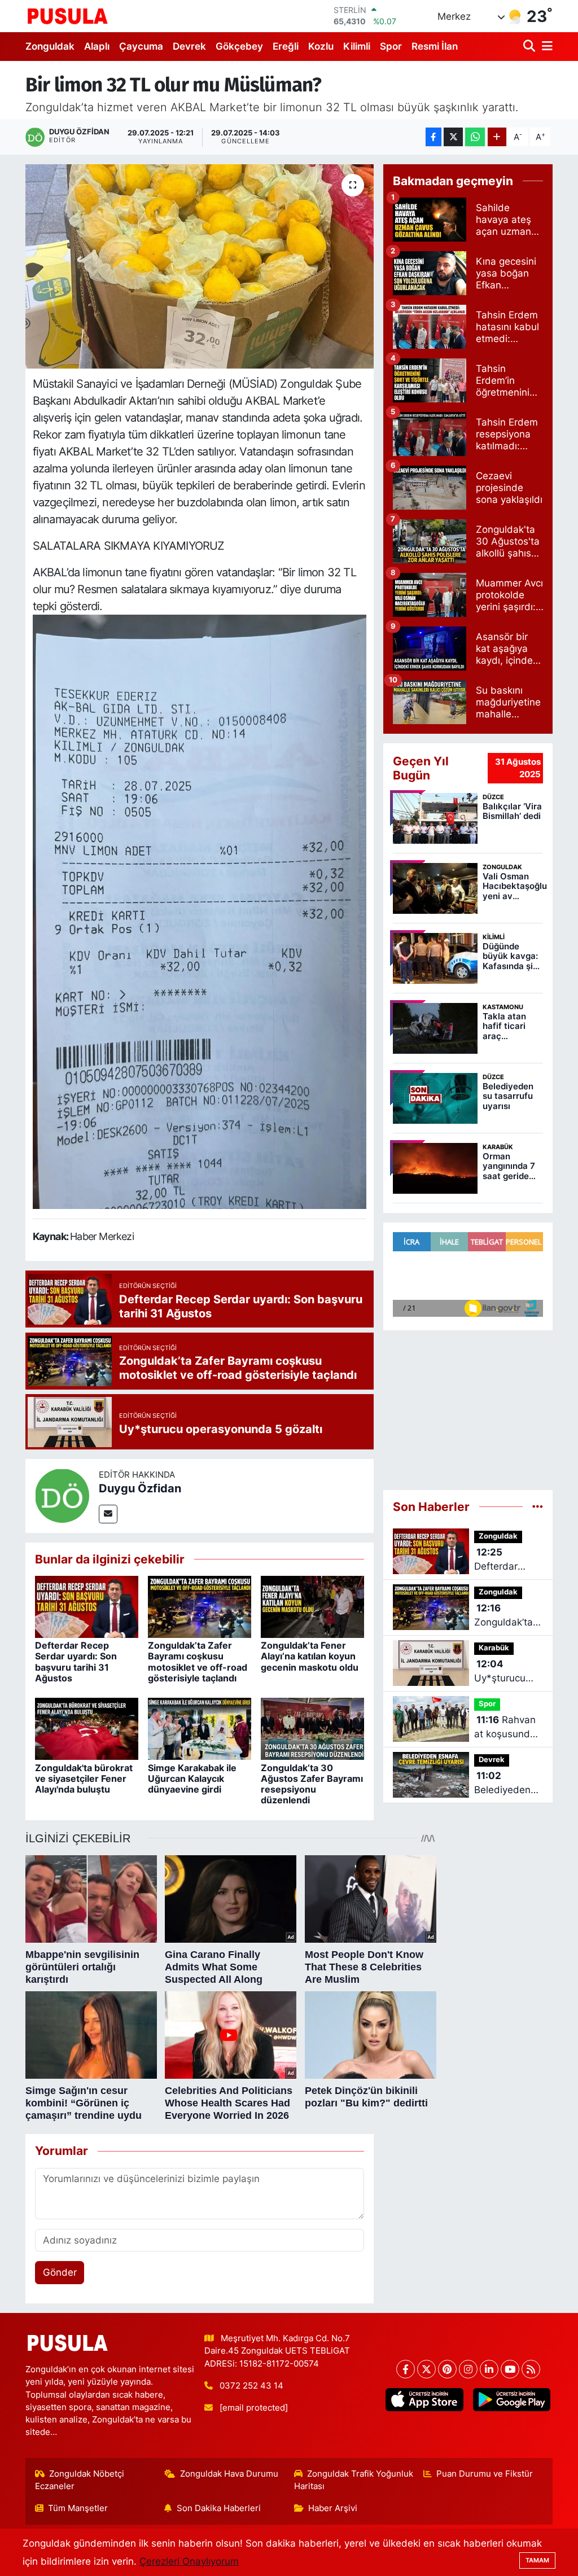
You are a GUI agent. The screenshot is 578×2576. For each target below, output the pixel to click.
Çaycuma (141, 46)
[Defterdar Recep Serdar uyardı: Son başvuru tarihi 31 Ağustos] (87, 1606)
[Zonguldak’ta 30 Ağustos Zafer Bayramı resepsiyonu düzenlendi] (312, 1728)
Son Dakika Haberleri (219, 2508)
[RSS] (531, 2369)
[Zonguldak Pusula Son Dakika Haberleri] (68, 16)
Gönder (60, 2272)
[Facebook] (406, 2369)
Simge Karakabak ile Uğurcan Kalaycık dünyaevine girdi (192, 1778)
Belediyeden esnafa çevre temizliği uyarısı (503, 1784)
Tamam (537, 2560)
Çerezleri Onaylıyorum (189, 2561)
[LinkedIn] (489, 2369)
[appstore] (424, 2400)
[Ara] (530, 47)
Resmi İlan (435, 46)
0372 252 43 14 (251, 2386)
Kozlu (321, 46)
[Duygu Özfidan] (62, 1495)
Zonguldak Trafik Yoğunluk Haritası (354, 2480)
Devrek (189, 46)
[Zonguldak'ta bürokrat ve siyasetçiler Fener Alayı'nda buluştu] (87, 1728)
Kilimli (357, 46)
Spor (391, 46)
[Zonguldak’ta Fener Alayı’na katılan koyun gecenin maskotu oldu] (312, 1606)
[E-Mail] (108, 1514)
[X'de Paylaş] (453, 137)
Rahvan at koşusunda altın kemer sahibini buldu (506, 1728)
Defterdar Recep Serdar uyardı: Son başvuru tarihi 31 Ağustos (76, 1662)
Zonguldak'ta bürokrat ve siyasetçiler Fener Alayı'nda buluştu (84, 1778)
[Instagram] (468, 2369)
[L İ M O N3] (200, 911)
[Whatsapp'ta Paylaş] (475, 137)
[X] (426, 2369)
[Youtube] (510, 2369)
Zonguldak (50, 46)
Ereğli (286, 46)
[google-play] (511, 2400)
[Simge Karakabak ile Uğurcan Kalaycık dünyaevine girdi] (200, 1728)
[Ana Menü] (545, 47)
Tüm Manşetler (78, 2508)
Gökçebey (239, 46)
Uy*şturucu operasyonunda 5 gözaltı (509, 1672)
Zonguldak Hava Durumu (229, 2474)
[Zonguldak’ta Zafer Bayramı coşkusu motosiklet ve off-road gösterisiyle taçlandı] (200, 1606)
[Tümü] (538, 1506)
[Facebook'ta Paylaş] (433, 137)
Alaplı (97, 46)
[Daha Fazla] (497, 137)
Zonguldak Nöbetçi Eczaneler (80, 2480)
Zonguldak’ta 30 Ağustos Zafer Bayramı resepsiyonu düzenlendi (312, 1784)
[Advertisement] (468, 1405)
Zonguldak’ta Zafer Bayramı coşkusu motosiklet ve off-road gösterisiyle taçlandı (198, 1662)
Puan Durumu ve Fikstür (485, 2474)
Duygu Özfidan (140, 1488)
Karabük (494, 1648)
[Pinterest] (447, 2369)
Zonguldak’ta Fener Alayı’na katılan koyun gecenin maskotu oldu (310, 1656)
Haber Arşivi (333, 2508)
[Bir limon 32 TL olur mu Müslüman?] (200, 266)
